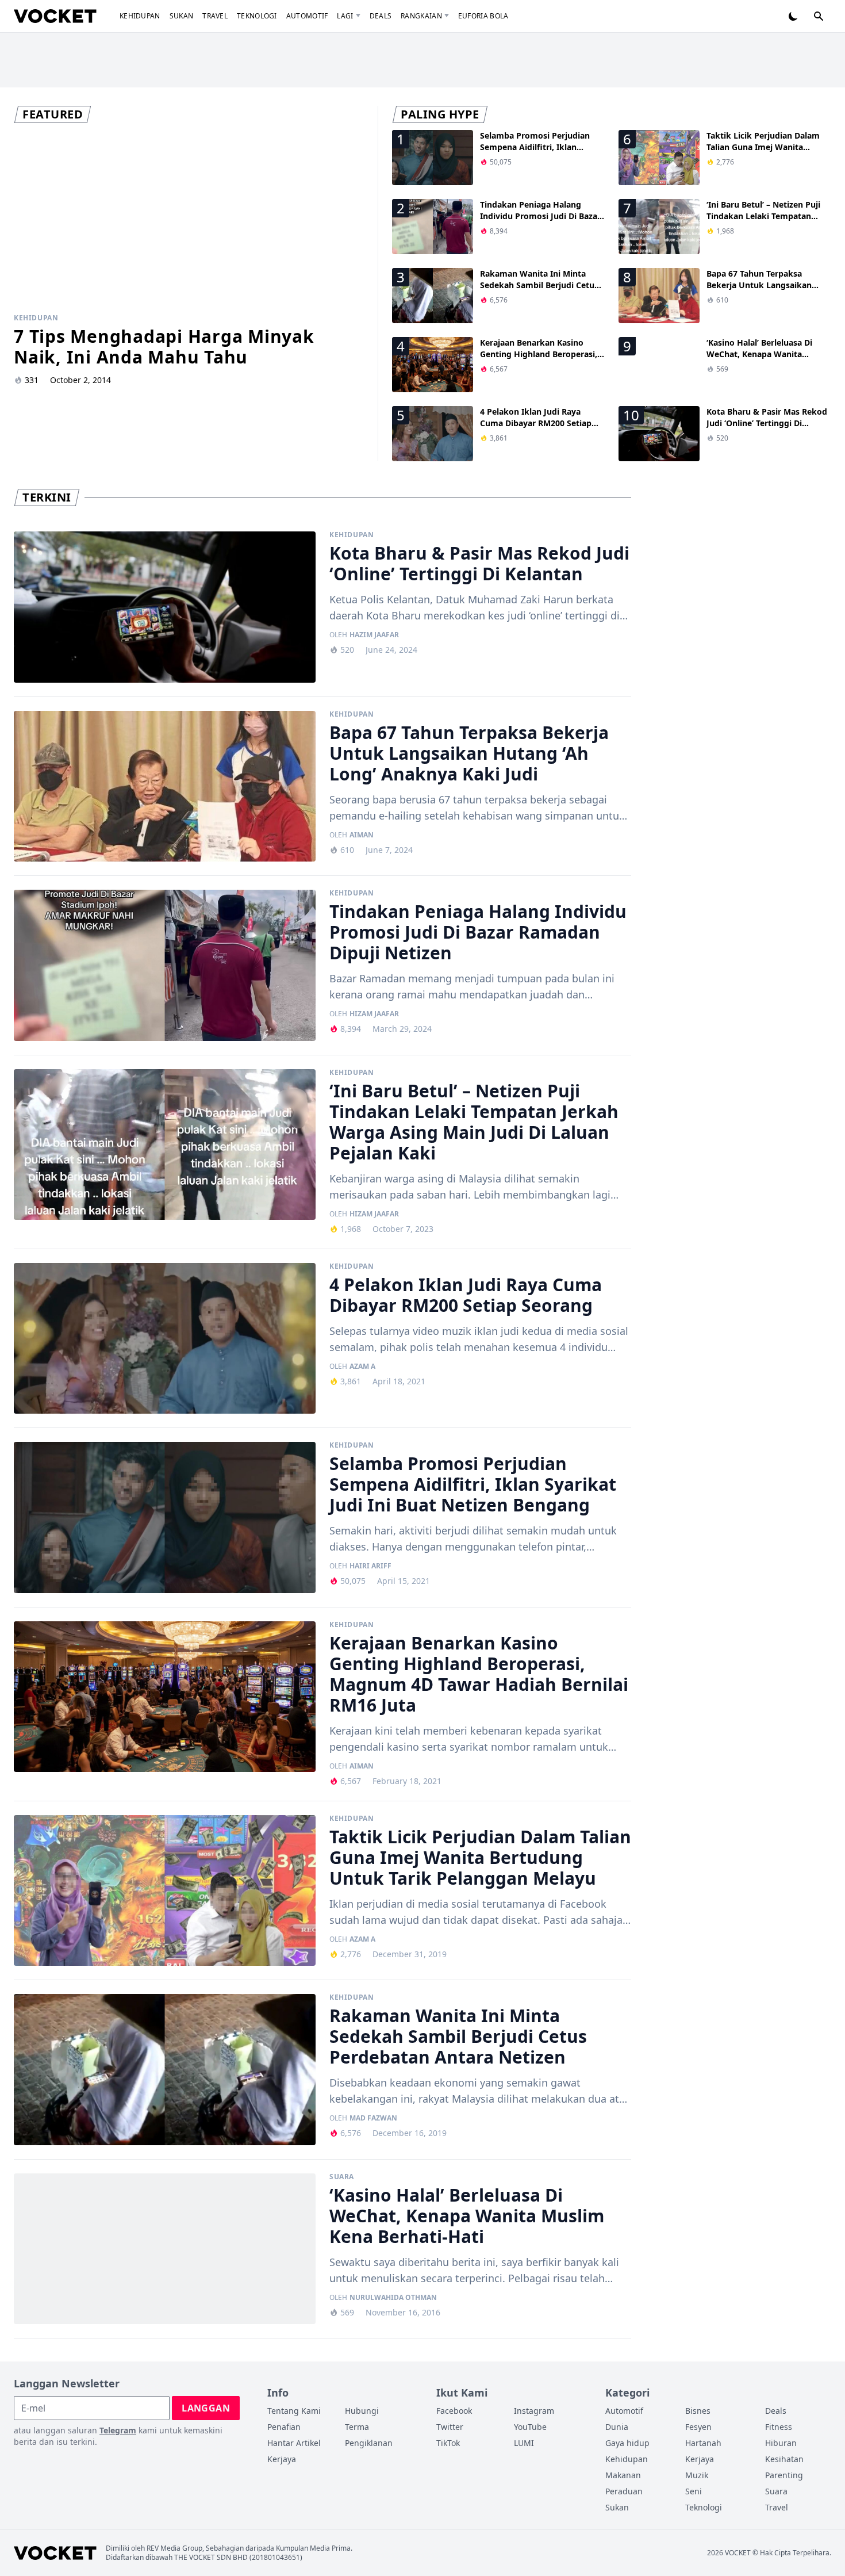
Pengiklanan (369, 2443)
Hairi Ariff (370, 1566)
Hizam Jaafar (374, 1014)
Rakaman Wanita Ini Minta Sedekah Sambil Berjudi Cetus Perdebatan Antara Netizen (539, 285)
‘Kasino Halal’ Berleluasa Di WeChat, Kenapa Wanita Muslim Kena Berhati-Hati (759, 354)
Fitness (779, 2427)
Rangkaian (421, 16)
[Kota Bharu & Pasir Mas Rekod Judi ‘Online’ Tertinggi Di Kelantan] (165, 607)
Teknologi (257, 16)
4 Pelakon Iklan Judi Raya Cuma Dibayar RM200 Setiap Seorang (536, 423)
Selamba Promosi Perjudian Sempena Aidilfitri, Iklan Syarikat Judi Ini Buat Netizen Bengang (538, 153)
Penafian (284, 2427)
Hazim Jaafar (374, 635)
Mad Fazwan (373, 2118)
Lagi (345, 16)
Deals (381, 16)
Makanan (623, 2475)
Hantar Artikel (294, 2443)
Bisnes (698, 2411)
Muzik (697, 2475)
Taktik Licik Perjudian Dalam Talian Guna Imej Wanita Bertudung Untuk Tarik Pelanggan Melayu (763, 153)
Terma (357, 2427)
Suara (342, 2177)
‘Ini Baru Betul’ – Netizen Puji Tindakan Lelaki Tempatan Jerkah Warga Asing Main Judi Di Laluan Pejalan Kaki (766, 222)
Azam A (362, 1367)
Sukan (182, 16)
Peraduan (624, 2491)
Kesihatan (784, 2459)
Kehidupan (140, 16)
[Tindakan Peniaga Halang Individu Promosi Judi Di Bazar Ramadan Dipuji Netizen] (165, 965)
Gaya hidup (627, 2443)
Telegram (118, 2430)
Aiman (362, 835)
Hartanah (703, 2443)
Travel (215, 16)
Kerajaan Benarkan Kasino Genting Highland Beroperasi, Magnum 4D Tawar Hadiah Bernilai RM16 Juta (539, 360)
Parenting (784, 2475)
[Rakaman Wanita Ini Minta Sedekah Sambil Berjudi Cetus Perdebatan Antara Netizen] (165, 2070)
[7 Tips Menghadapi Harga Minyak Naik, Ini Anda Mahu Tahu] (189, 218)
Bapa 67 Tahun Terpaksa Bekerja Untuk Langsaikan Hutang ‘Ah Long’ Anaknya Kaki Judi (759, 291)
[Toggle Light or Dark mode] (793, 16)
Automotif (307, 16)
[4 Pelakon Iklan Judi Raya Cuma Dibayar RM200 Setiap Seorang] (165, 1339)
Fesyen (698, 2427)
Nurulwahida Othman (393, 2298)
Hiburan (781, 2443)
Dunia (617, 2427)
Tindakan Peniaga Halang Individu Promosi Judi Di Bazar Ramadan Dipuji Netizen (540, 216)
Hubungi (362, 2411)
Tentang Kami (294, 2411)
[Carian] (819, 16)
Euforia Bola (483, 16)
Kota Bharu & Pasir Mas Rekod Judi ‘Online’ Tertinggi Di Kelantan (767, 423)
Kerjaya (282, 2459)
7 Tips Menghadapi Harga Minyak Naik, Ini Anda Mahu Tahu (164, 347)
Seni (694, 2491)
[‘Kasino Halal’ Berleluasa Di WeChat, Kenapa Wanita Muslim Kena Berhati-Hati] (165, 2249)
